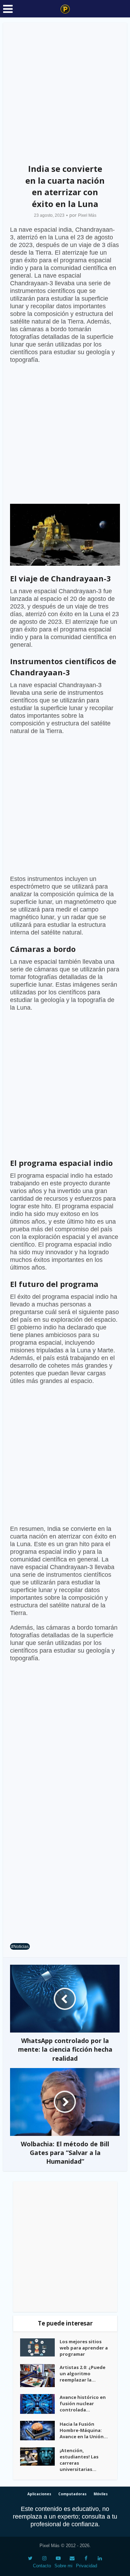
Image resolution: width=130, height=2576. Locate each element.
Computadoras (72, 2494)
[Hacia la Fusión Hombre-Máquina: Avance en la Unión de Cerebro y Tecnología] (40, 2431)
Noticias (21, 1946)
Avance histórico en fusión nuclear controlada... (83, 2403)
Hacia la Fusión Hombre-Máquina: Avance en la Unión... (84, 2430)
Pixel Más (87, 215)
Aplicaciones (39, 2494)
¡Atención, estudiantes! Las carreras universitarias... (79, 2460)
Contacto (42, 2566)
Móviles (101, 2494)
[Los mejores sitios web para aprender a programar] (40, 2347)
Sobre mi (63, 2566)
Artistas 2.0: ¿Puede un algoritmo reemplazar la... (83, 2374)
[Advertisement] (65, 91)
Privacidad (86, 2566)
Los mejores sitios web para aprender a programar (84, 2348)
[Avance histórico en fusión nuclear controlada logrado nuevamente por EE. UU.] (40, 2404)
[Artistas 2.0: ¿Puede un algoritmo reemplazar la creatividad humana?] (40, 2376)
